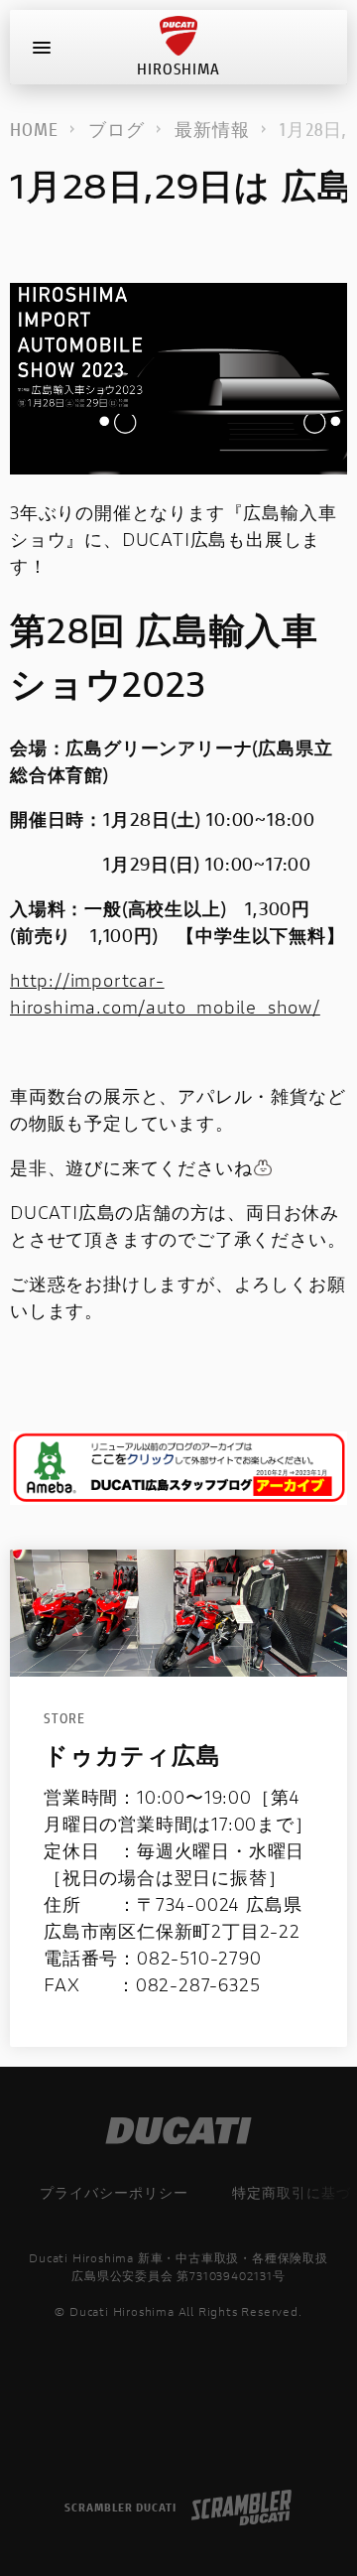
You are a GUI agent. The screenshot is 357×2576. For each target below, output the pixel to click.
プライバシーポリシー (114, 2192)
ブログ (117, 129)
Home (34, 129)
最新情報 (212, 129)
